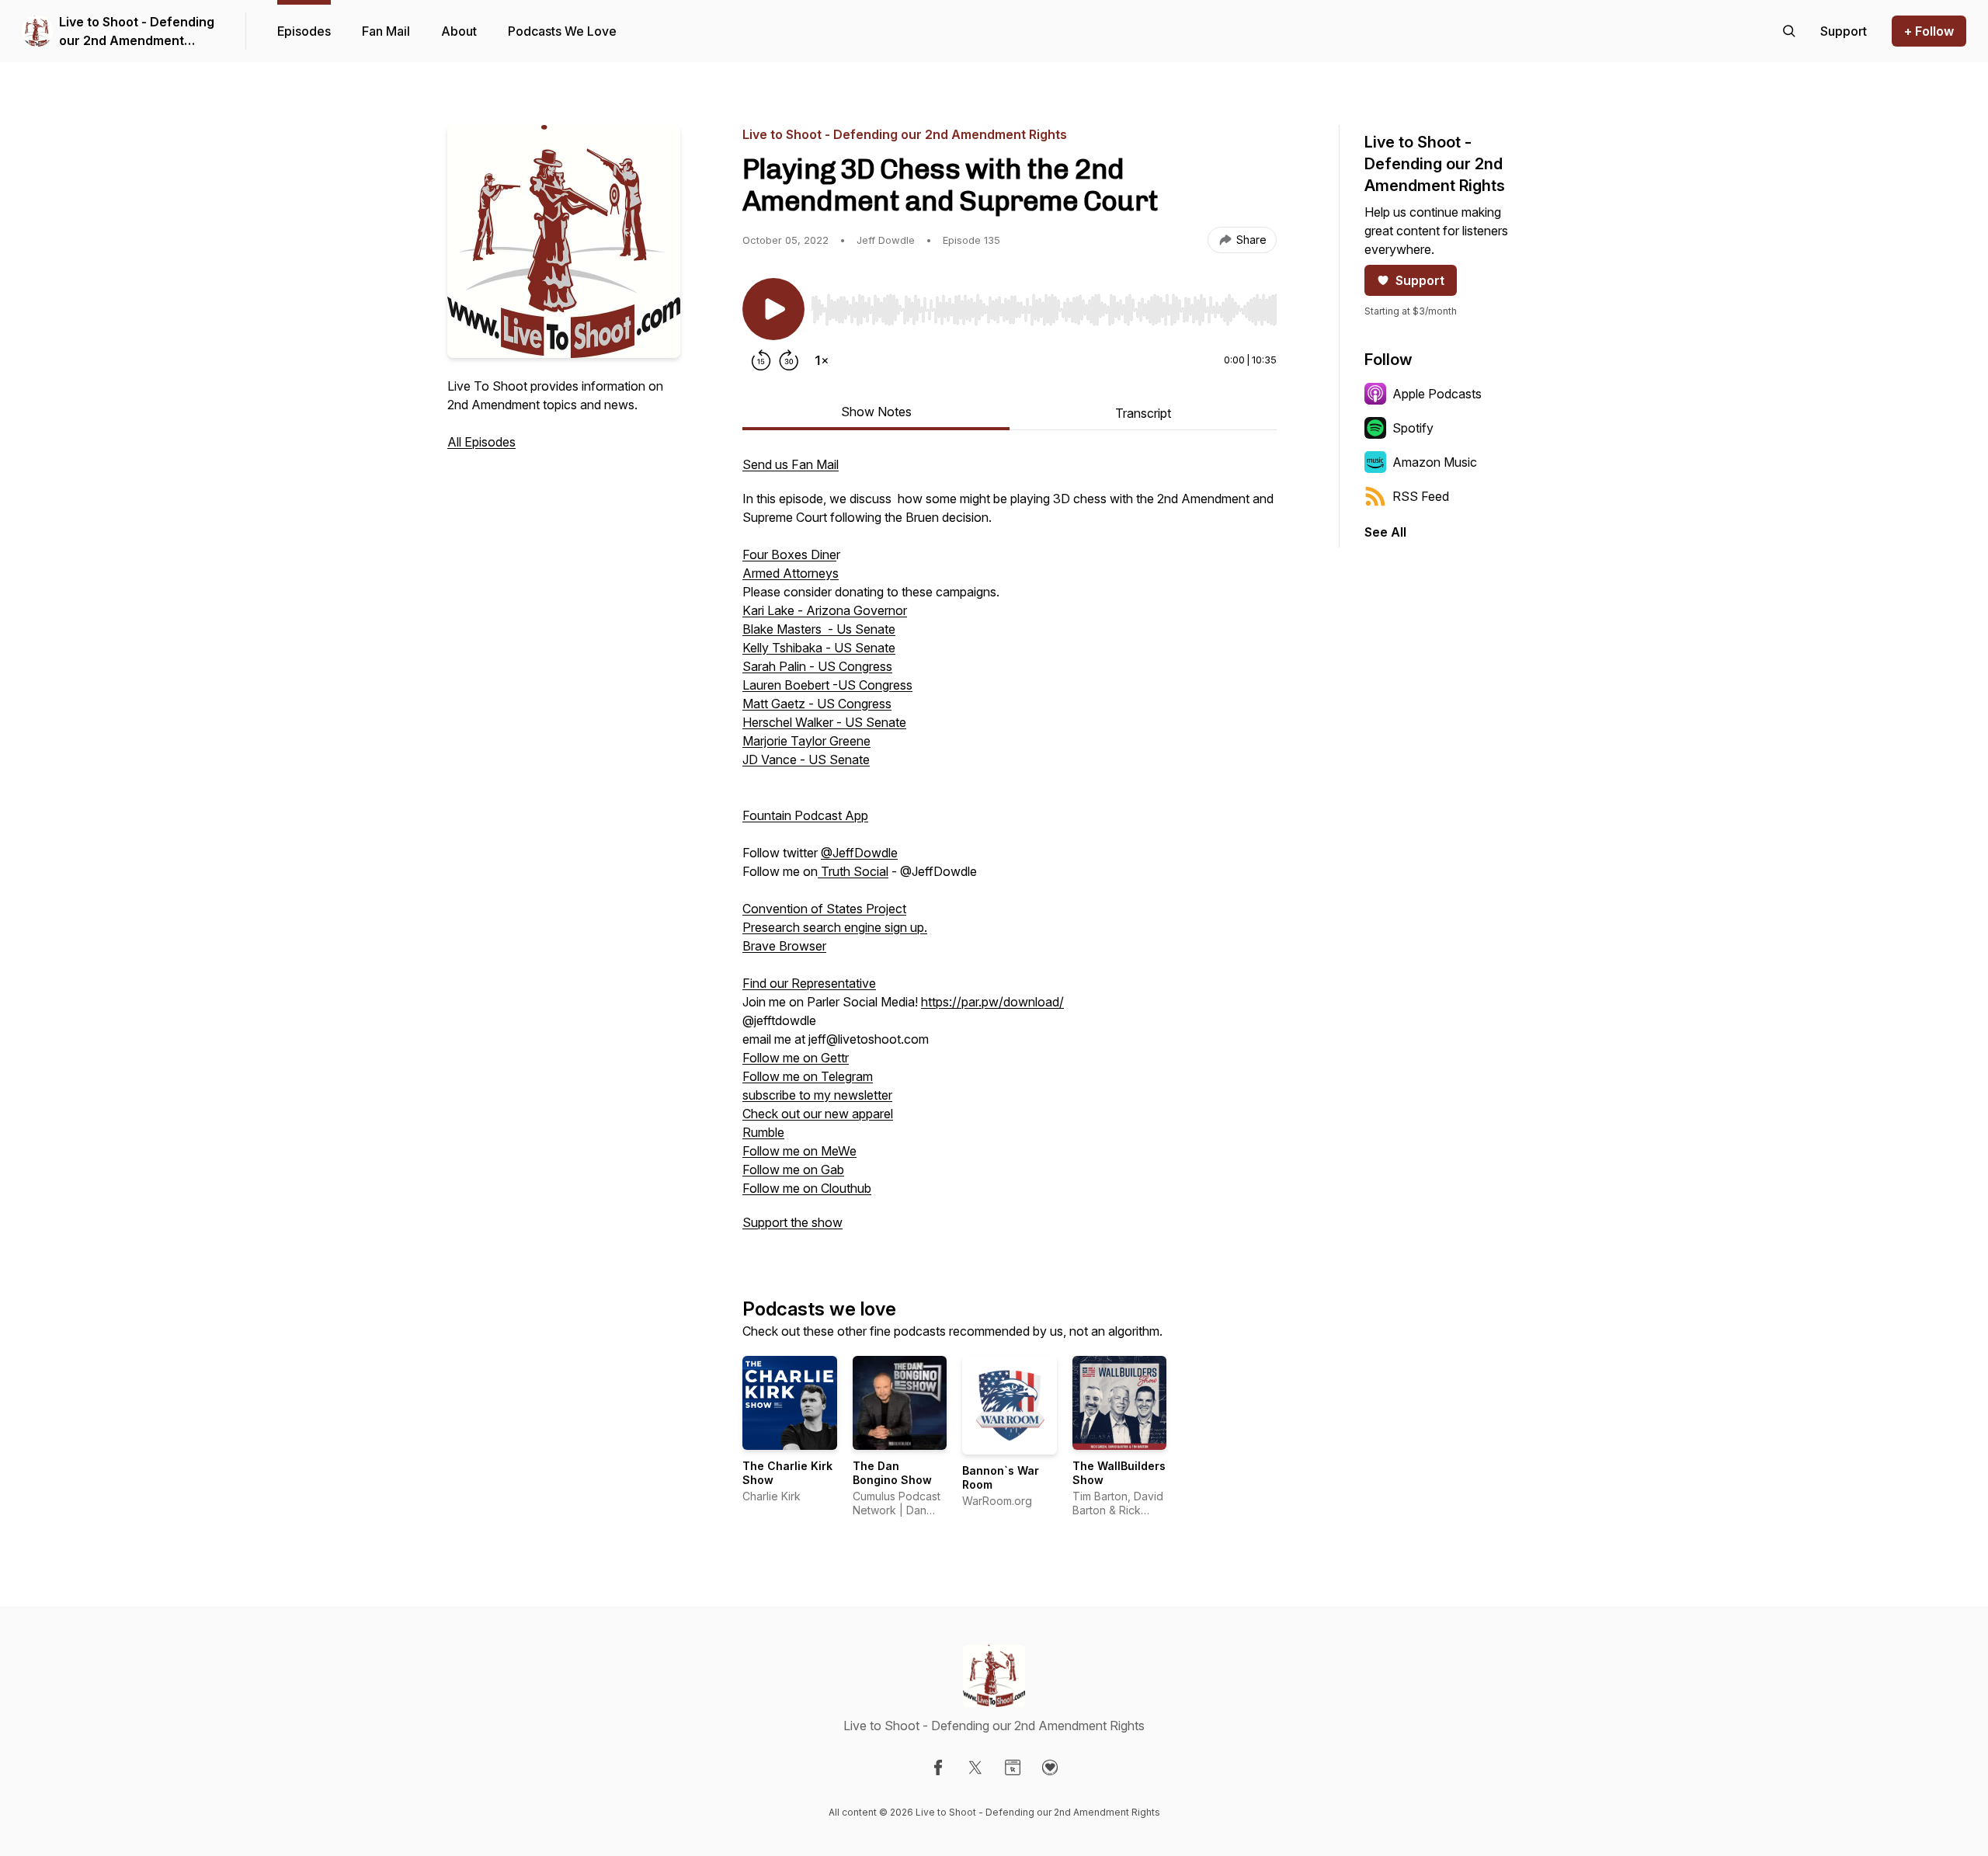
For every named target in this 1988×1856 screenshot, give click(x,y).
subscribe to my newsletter (817, 1095)
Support (1420, 280)
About (459, 31)
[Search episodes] (1789, 31)
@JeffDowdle (859, 853)
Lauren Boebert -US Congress (827, 685)
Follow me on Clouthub (807, 1188)
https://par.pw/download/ (992, 1002)
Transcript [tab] (1143, 413)
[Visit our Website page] (1013, 1767)
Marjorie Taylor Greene (806, 741)
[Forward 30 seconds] (789, 360)
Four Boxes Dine (789, 554)
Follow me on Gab (793, 1170)
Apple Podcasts (1437, 394)
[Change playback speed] (822, 360)
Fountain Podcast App (805, 815)
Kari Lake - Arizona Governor (825, 610)
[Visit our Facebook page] (938, 1767)
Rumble (763, 1132)
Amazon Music (1435, 462)
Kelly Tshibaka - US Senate (819, 648)
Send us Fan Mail (791, 464)
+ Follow (1929, 31)
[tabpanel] (1010, 851)
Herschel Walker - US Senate (824, 722)
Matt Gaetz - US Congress (817, 704)
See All (1385, 532)
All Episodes (481, 442)
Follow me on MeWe (799, 1151)
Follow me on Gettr (796, 1058)
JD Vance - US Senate (806, 759)
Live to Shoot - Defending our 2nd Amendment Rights (137, 32)
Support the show (792, 1222)
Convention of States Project (824, 909)
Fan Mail (386, 31)
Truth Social (853, 871)
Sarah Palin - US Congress (817, 666)
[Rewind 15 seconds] (761, 360)
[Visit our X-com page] (975, 1767)
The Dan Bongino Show (892, 1473)
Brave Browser (784, 946)
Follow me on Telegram (808, 1076)
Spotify (1413, 428)
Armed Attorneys (791, 573)
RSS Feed (1421, 496)
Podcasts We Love (562, 31)
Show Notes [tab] (876, 412)
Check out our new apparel (818, 1114)
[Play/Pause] (773, 309)
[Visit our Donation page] (1050, 1767)
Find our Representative (809, 983)
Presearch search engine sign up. (835, 927)
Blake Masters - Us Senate (819, 629)
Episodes (304, 31)
